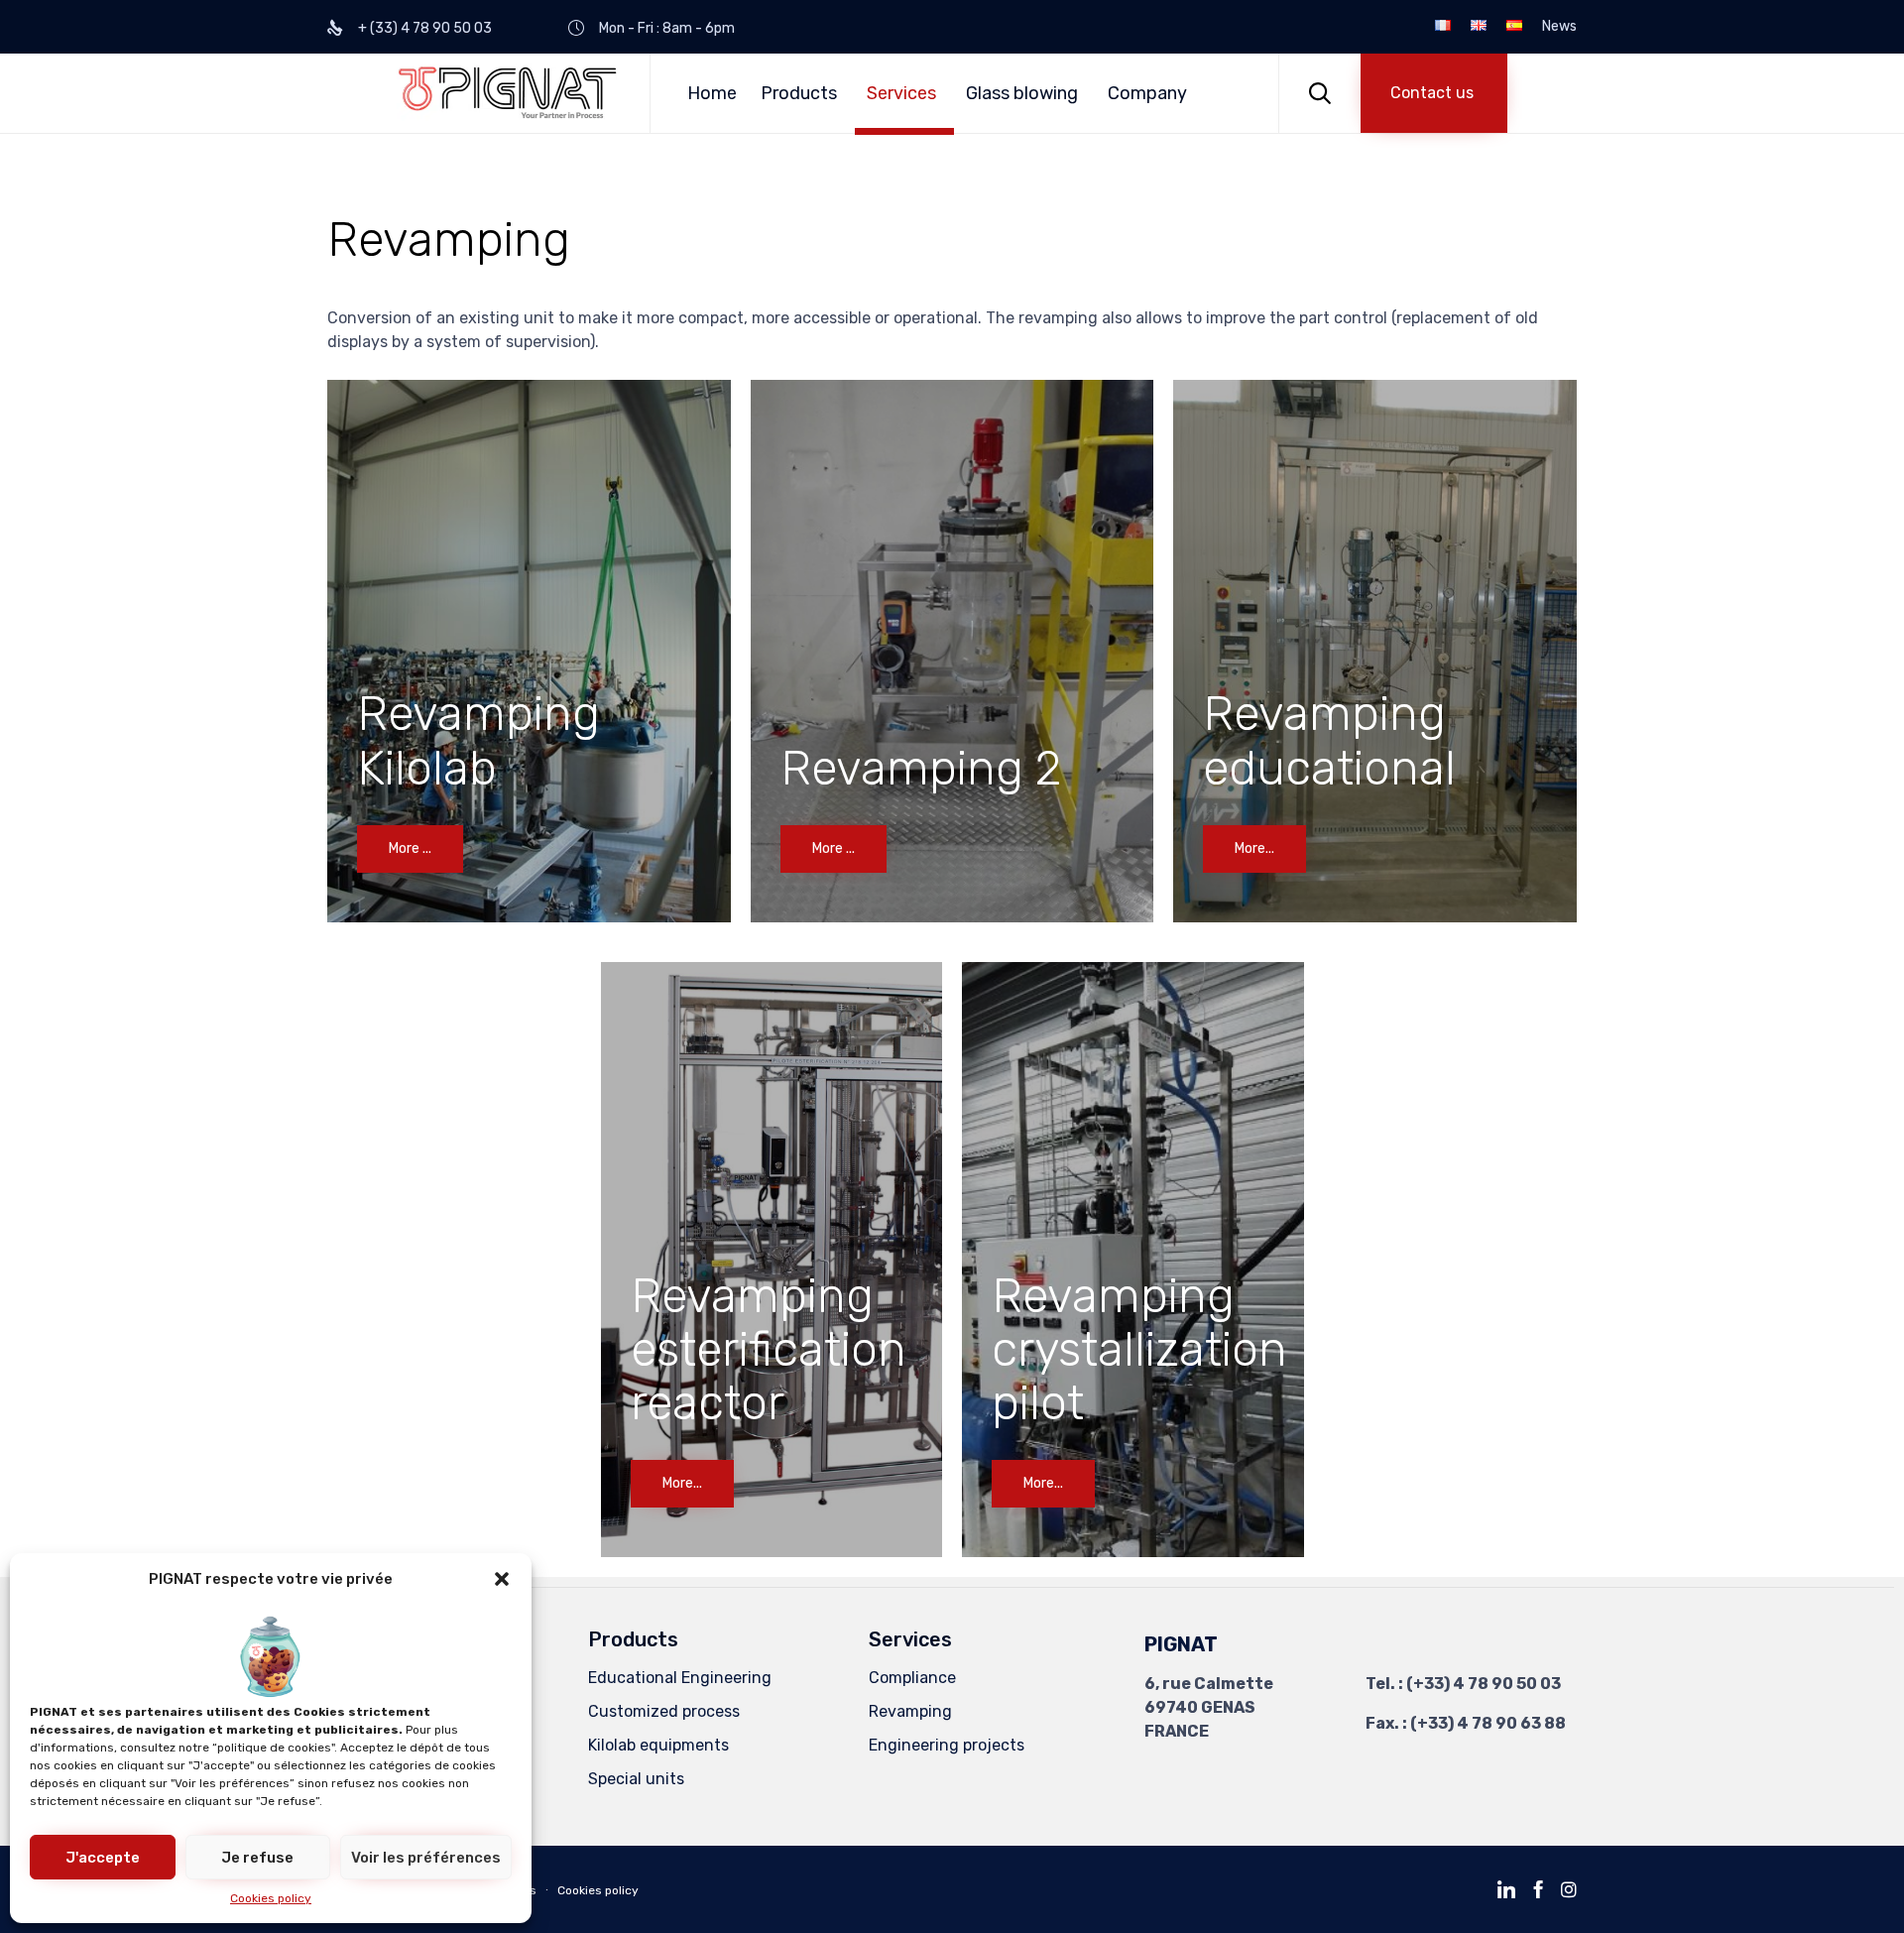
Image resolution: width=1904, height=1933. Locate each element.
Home (712, 93)
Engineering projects (947, 1745)
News (1559, 27)
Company (1147, 93)
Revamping (910, 1711)
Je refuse (257, 1858)
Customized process (664, 1711)
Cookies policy (271, 1898)
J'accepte (103, 1858)
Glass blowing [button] (1022, 93)
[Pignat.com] (508, 93)
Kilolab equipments (658, 1745)
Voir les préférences (426, 1858)
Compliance (912, 1678)
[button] (502, 1579)
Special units (636, 1779)
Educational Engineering (680, 1678)
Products (799, 93)
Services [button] (901, 93)
